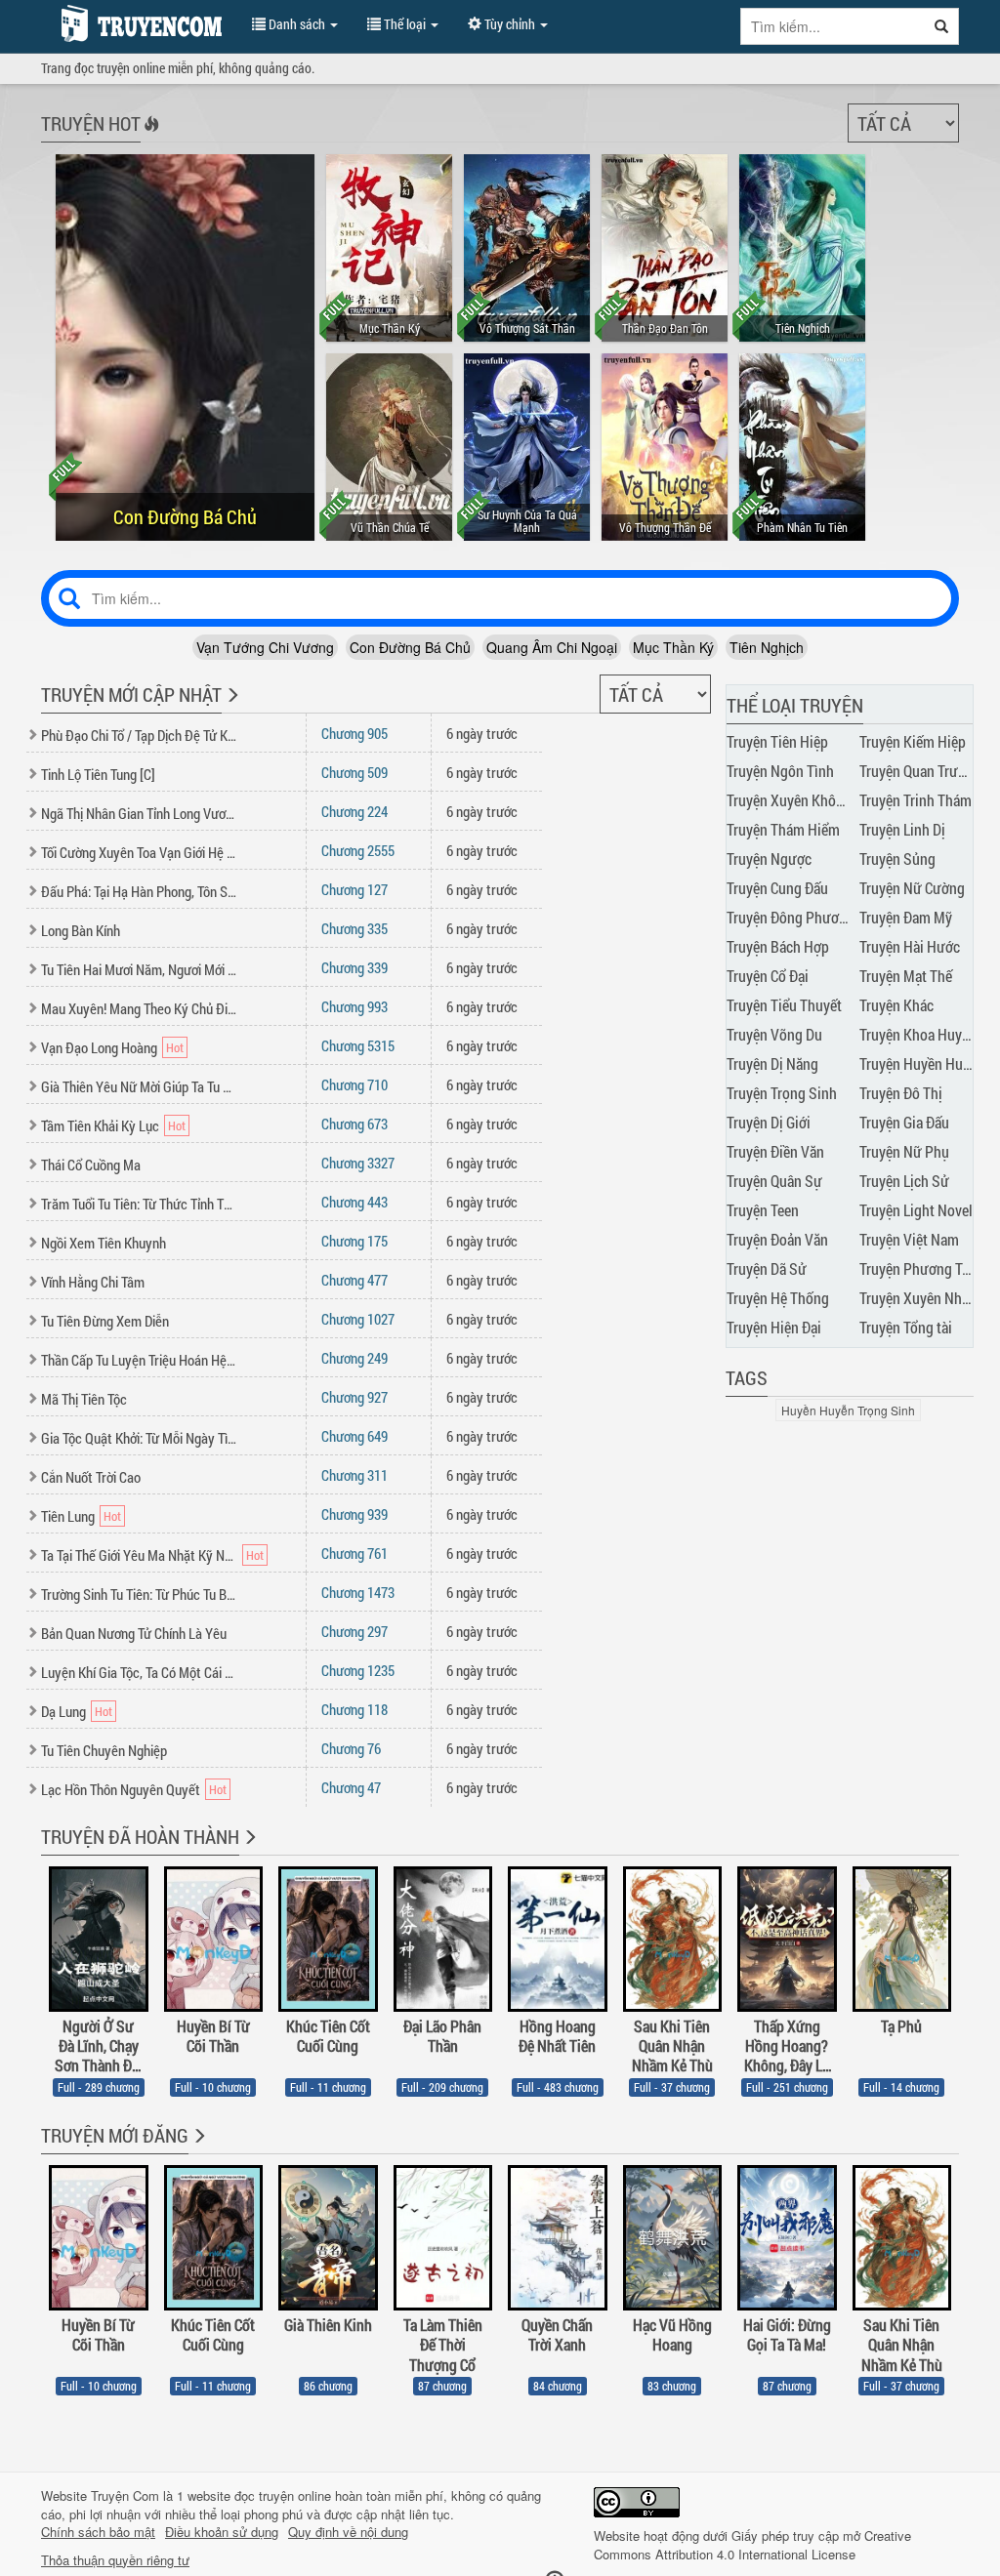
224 (354, 811)
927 (354, 1397)
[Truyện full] (249, 1850)
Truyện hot (91, 123)
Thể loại (405, 24)
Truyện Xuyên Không (789, 800)
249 (354, 1358)
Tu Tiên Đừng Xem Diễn (105, 1321)
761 (354, 1553)
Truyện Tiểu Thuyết (784, 1005)
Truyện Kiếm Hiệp (913, 741)
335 (354, 928)
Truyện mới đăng (115, 2135)
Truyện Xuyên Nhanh (922, 1298)
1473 (358, 1592)
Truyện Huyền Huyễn (922, 1063)
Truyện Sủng (897, 859)
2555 (358, 850)
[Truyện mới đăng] (198, 2148)
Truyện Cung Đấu (777, 888)
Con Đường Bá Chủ (410, 647)
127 (354, 889)
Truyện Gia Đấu (904, 1122)
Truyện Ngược (769, 859)
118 (354, 1709)
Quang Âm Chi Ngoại (552, 647)
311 (354, 1475)
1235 (358, 1670)
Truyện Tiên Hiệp (777, 741)
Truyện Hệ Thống (778, 1298)
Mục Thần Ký (673, 647)
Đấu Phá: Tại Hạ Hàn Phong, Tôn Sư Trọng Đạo (139, 891)
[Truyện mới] (231, 708)
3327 (358, 1163)
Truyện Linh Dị (902, 829)
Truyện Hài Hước (910, 946)
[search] (942, 26)
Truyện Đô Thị (901, 1093)
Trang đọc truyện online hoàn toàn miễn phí (137, 23)
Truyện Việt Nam (909, 1239)
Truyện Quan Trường (920, 771)
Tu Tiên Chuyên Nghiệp (104, 1750)
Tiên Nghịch (767, 647)
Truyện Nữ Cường (912, 888)
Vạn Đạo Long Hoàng (99, 1047)
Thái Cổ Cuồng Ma (91, 1165)
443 (354, 1202)
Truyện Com (125, 2495)
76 (351, 1748)
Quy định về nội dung (348, 2532)
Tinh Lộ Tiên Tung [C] (98, 774)
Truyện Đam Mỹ (906, 917)
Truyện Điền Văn (775, 1151)
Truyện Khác (896, 1005)
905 (354, 733)
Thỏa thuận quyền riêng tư (115, 2560)
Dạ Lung (63, 1711)
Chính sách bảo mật (98, 2532)
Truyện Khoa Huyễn (918, 1034)
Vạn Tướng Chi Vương (265, 647)
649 (354, 1436)
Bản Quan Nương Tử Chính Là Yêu (134, 1633)
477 (354, 1280)
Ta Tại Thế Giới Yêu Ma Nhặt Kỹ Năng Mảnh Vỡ (139, 1555)
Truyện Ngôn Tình (780, 771)
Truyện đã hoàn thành (140, 1836)
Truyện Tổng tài (906, 1327)
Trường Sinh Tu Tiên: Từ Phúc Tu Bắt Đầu (139, 1594)
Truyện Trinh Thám (916, 800)
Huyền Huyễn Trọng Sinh (848, 1410)
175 (354, 1241)
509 (354, 772)
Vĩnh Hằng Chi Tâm (93, 1282)
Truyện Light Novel (916, 1210)
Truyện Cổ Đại (768, 976)
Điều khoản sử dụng (222, 2532)
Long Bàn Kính (81, 930)
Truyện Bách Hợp (778, 946)
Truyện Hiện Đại (774, 1327)
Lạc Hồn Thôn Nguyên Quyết (121, 1789)
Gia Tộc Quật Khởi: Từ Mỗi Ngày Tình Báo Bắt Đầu (139, 1438)
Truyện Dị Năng (772, 1063)
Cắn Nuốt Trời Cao (91, 1477)
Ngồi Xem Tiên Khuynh (104, 1243)
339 (354, 967)
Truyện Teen (763, 1210)
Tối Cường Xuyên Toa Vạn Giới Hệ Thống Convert (139, 852)
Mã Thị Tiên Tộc (84, 1399)
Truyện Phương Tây (917, 1268)
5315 (358, 1045)
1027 (358, 1319)
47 (351, 1787)
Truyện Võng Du (774, 1034)
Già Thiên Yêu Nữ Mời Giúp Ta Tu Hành (139, 1086)
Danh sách (297, 24)
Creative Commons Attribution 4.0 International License (752, 2545)
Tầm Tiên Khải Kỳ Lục (100, 1125)
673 (354, 1124)
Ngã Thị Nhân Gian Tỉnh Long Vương (139, 813)
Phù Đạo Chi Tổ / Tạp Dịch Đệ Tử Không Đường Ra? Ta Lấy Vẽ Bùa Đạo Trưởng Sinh (139, 735)
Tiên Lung (68, 1516)
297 (354, 1631)
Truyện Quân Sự (774, 1181)
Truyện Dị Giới (769, 1122)
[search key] (833, 26)
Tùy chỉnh (510, 24)
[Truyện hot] (150, 137)
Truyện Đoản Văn (777, 1239)
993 (354, 1006)
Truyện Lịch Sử (904, 1181)
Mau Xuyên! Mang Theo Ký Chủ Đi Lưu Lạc (139, 1008)
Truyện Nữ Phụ (904, 1151)
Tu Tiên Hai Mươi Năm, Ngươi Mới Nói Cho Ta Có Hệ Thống (139, 969)
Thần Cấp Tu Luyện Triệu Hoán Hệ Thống (139, 1360)
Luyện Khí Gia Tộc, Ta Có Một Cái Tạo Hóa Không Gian (139, 1672)
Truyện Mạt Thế (906, 976)
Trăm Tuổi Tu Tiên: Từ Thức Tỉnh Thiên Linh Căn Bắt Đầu (139, 1204)
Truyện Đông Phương (791, 917)
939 (354, 1514)
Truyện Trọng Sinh (782, 1093)
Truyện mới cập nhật (131, 694)
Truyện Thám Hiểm (783, 829)
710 (354, 1084)
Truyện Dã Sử (767, 1268)
